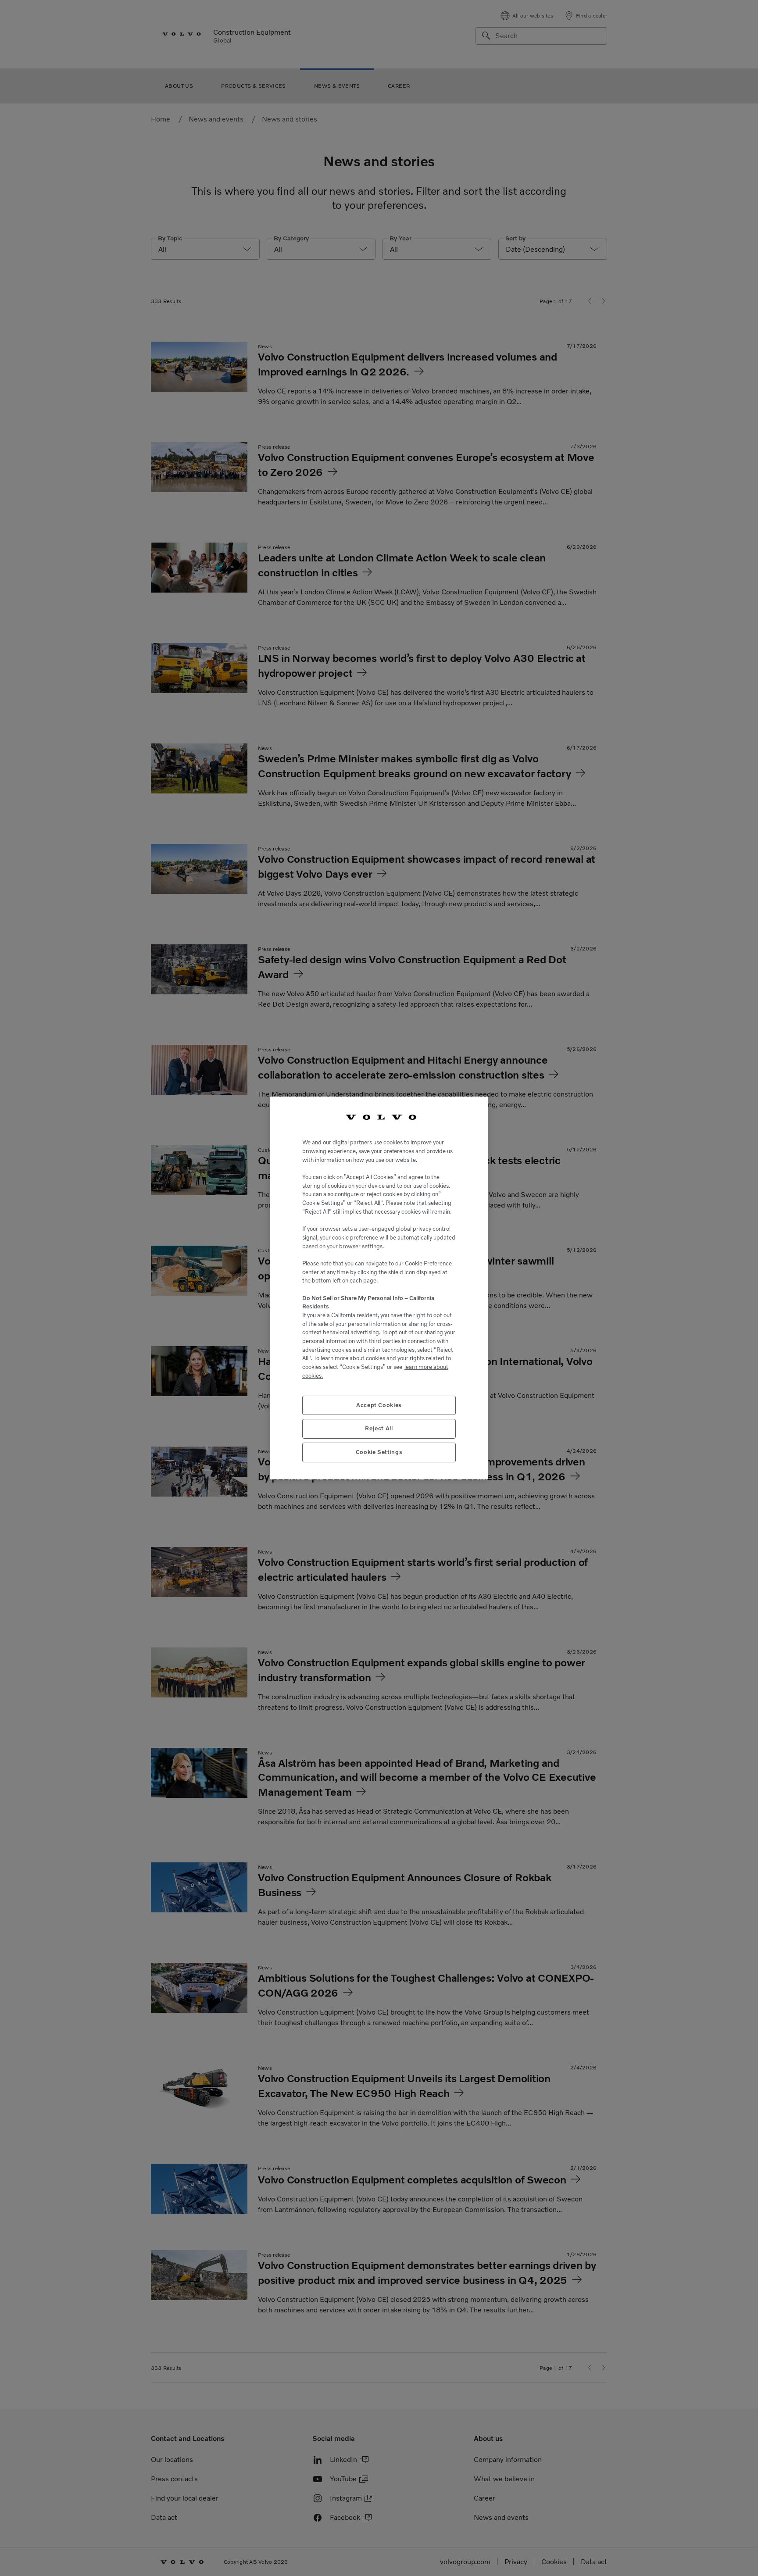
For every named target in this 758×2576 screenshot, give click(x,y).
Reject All (379, 1428)
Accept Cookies (379, 1405)
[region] (379, 1288)
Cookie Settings (379, 1452)
